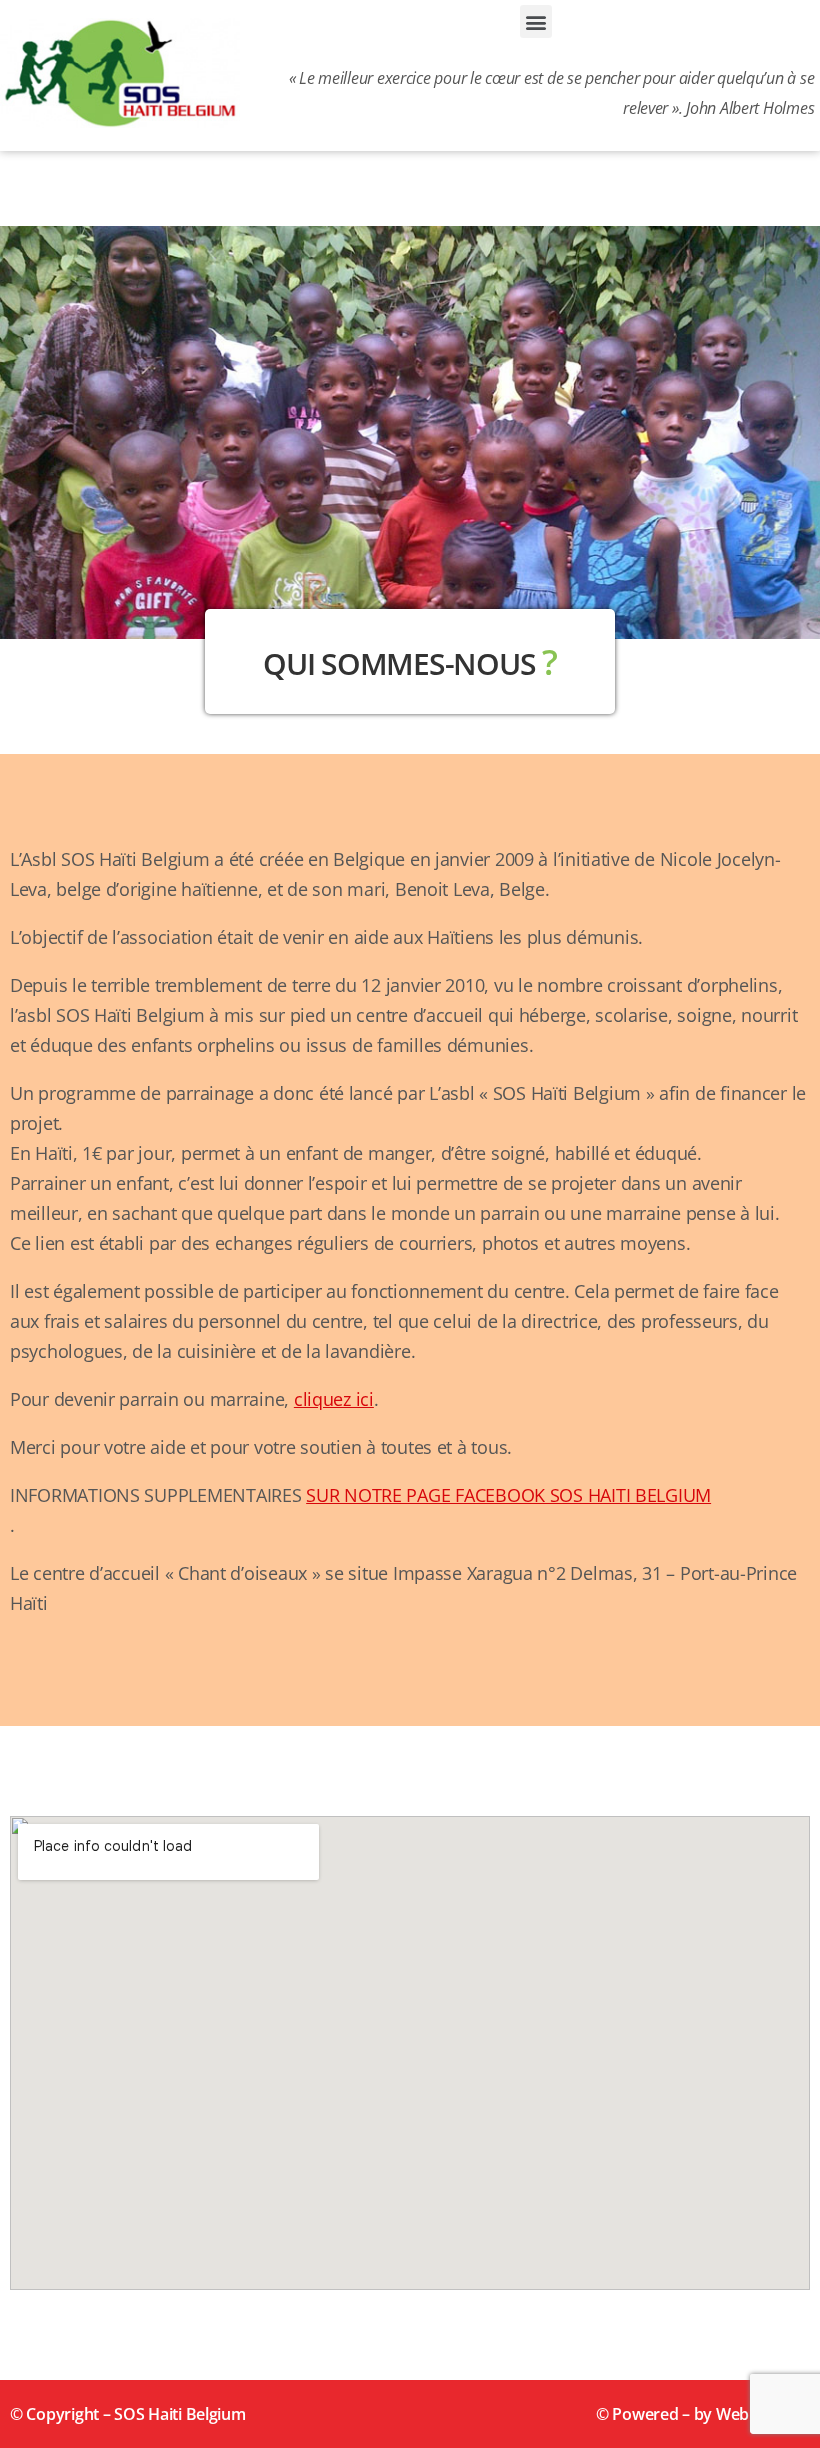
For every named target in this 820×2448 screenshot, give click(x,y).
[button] (536, 21)
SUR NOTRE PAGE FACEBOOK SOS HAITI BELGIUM (508, 1495)
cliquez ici (334, 1399)
